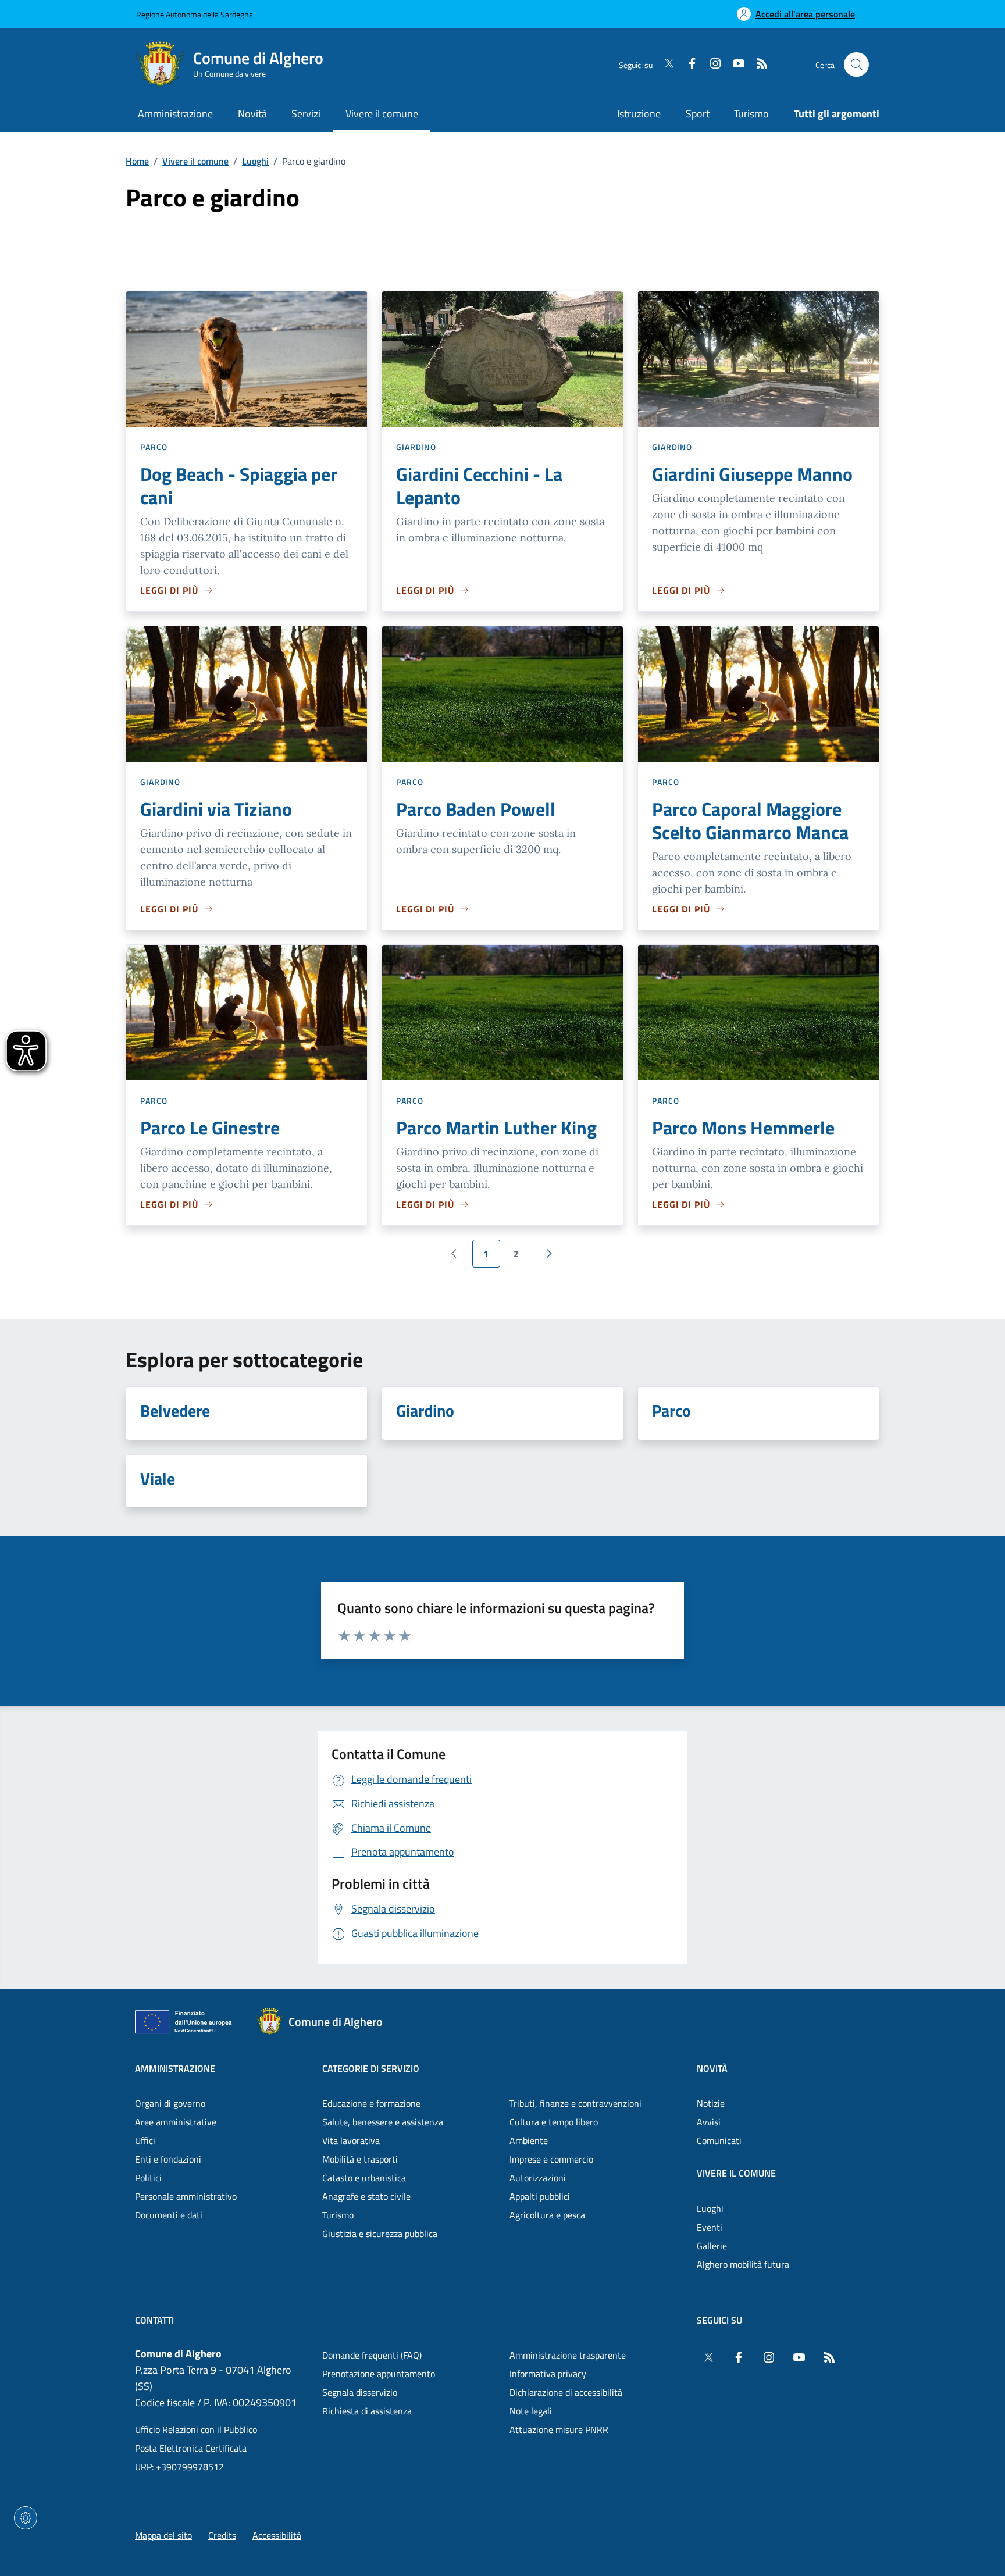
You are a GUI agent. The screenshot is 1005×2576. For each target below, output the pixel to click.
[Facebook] (687, 65)
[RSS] (757, 65)
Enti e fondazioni (168, 2159)
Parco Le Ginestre (210, 1128)
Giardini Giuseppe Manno (752, 474)
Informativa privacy (548, 2374)
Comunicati (719, 2140)
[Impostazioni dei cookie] (26, 2518)
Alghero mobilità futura (743, 2264)
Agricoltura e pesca (547, 2215)
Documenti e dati (169, 2215)
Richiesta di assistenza (367, 2411)
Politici (148, 2178)
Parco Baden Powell (476, 809)
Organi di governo (170, 2103)
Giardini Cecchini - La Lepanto (479, 486)
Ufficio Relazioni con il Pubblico (196, 2429)
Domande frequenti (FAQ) (372, 2355)
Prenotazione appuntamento (379, 2374)
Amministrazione (175, 2068)
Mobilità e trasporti (360, 2159)
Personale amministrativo (186, 2196)
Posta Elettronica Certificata (191, 2448)
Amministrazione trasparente (568, 2355)
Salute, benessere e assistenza (383, 2122)
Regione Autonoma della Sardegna (195, 14)
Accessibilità (277, 2535)
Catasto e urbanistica (364, 2178)
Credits (222, 2535)
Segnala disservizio (360, 2392)
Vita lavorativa (351, 2140)
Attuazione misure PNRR (559, 2429)
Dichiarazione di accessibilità (566, 2392)
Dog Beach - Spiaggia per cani (239, 486)
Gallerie (712, 2246)
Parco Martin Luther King (496, 1128)
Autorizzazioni (538, 2178)
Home (137, 161)
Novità (712, 2068)
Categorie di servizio (371, 2068)
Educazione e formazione (371, 2103)
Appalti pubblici (540, 2196)
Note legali (531, 2411)
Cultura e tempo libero (554, 2122)
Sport (698, 114)
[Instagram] (711, 65)
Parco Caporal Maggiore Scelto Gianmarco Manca (750, 820)
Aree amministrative (176, 2122)
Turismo (751, 114)
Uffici (145, 2140)
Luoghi (255, 161)
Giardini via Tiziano (216, 809)
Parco (154, 447)
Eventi (710, 2227)
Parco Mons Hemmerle (743, 1128)
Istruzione (639, 114)
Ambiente (529, 2140)
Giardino (416, 447)
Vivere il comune (195, 161)
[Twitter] (664, 65)
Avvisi (709, 2122)
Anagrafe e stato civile (366, 2196)
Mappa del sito (163, 2535)
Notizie (711, 2103)
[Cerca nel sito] (856, 65)
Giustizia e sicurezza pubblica (380, 2234)
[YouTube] (734, 65)
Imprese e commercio (551, 2159)
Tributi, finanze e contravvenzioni (575, 2103)
